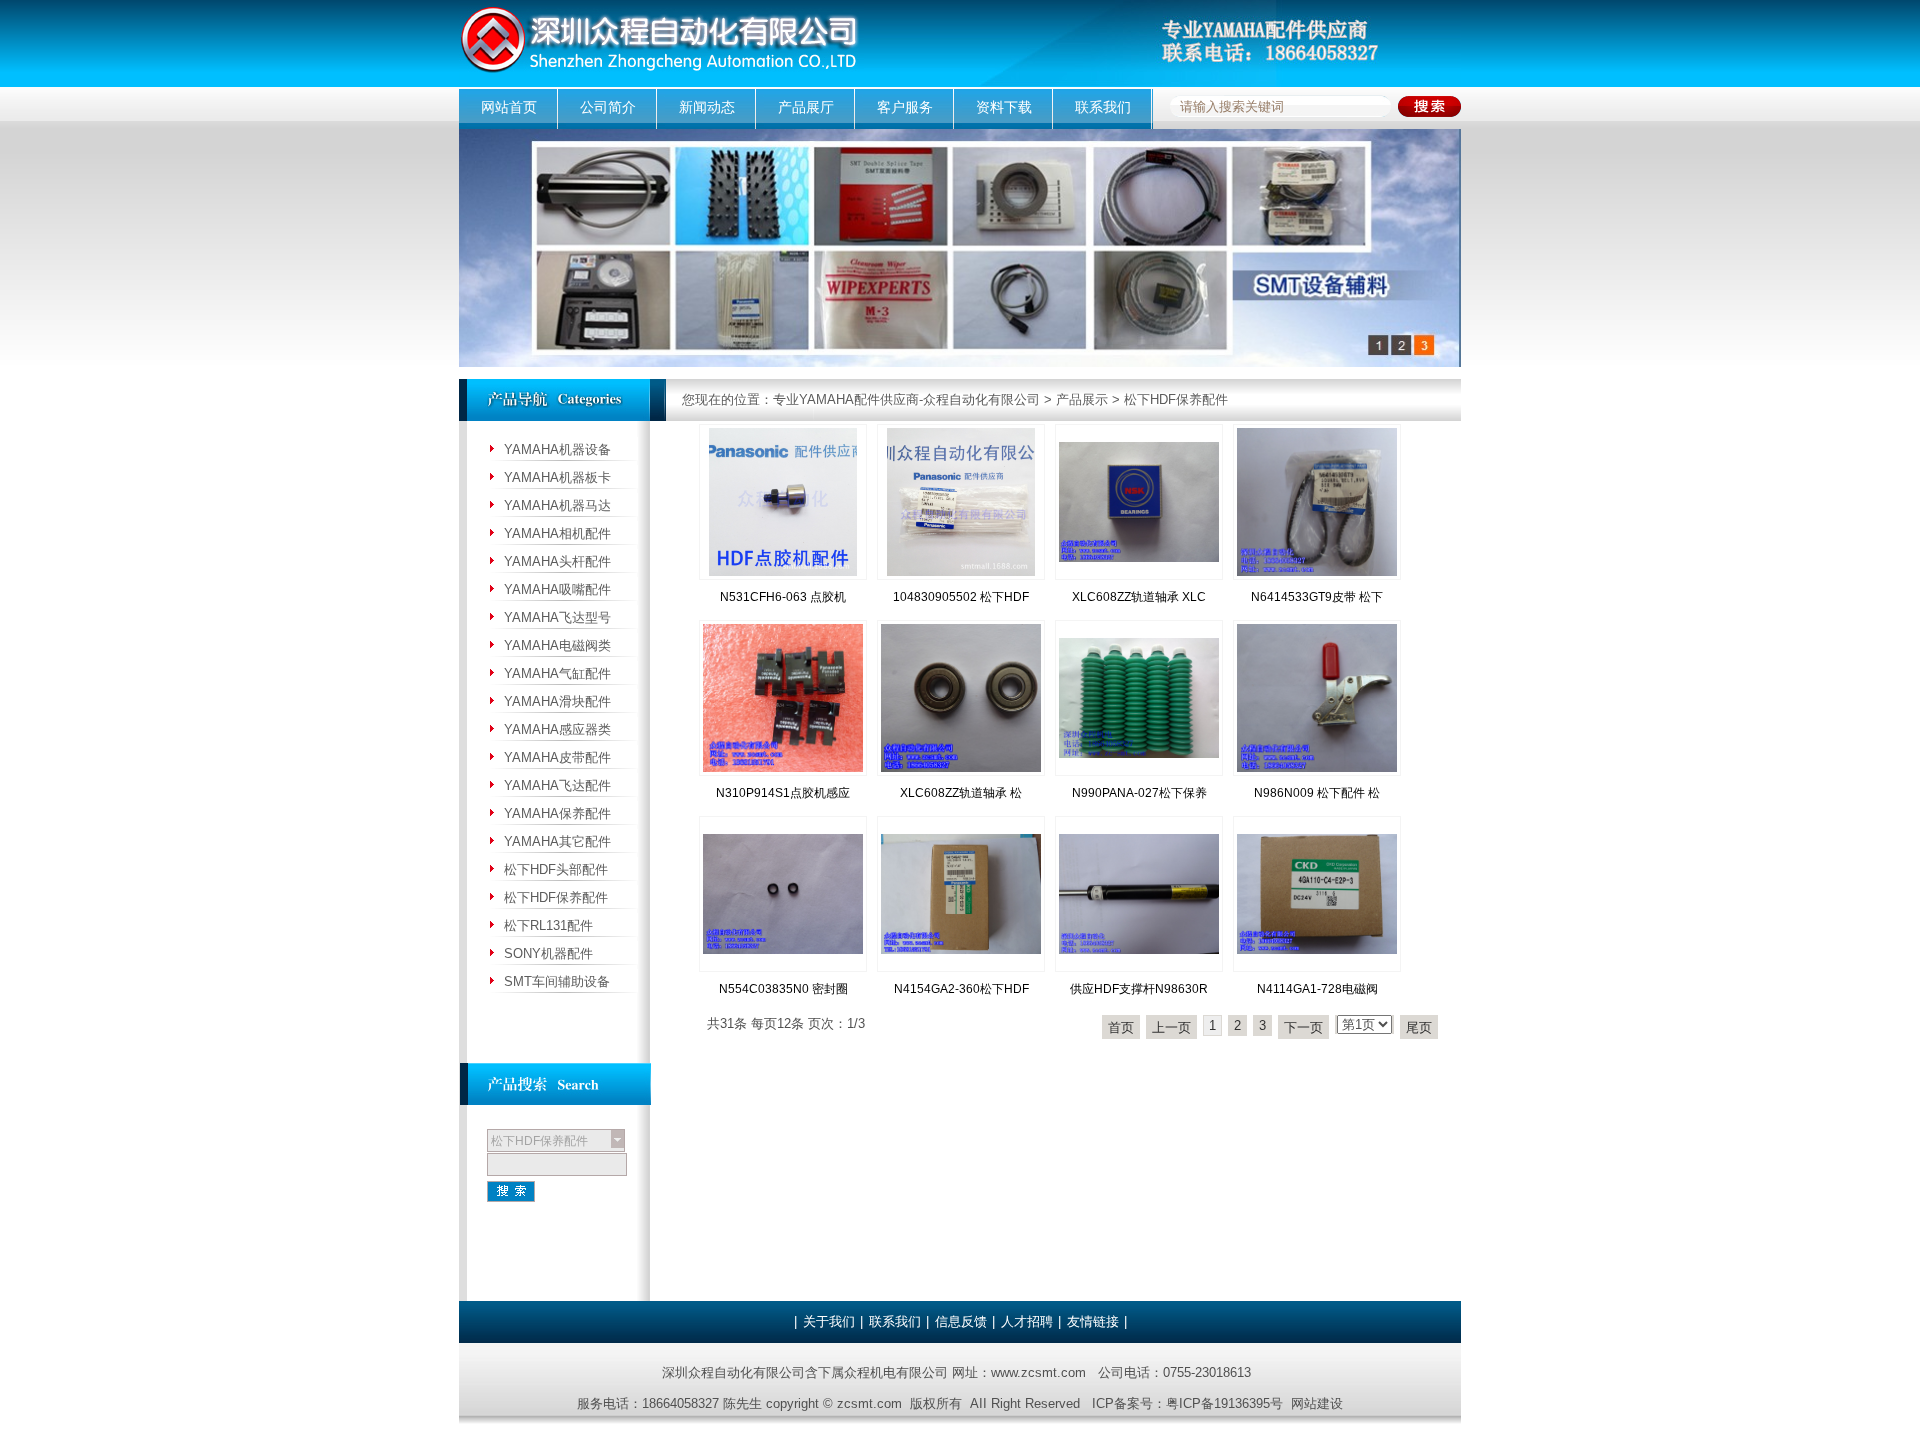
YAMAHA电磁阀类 (557, 645)
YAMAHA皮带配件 (557, 757)
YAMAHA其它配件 (557, 841)
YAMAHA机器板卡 (557, 477)
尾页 (1419, 1027)
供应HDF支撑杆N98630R (1139, 989)
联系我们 (1103, 107)
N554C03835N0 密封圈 (783, 989)
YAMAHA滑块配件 (557, 701)
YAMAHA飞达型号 (557, 617)
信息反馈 (961, 1321)
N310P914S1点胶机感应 (783, 793)
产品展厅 (806, 107)
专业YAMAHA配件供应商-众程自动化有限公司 (906, 399)
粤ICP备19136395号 (1224, 1403)
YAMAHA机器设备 (557, 449)
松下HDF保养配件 (1176, 399)
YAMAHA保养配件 (557, 813)
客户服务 (905, 107)
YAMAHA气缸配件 (557, 673)
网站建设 (1317, 1403)
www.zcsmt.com (1038, 1372)
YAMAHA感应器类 (557, 729)
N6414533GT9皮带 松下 (1317, 597)
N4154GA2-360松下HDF (961, 989)
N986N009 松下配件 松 (1317, 793)
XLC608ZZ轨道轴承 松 (961, 793)
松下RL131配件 (548, 925)
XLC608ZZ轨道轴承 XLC (1139, 597)
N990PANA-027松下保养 (1139, 793)
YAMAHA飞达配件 (557, 785)
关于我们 (829, 1321)
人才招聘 (1027, 1321)
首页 (1121, 1027)
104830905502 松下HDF (961, 597)
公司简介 (608, 107)
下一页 (1303, 1027)
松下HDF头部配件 (556, 869)
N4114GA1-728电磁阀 (1317, 989)
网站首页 (509, 107)
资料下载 (1004, 107)
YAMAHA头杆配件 (557, 561)
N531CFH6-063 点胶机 (783, 597)
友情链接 (1093, 1321)
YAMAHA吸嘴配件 (557, 589)
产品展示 (1082, 399)
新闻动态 (707, 107)
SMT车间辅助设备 (557, 981)
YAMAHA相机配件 (557, 533)
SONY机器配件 (548, 953)
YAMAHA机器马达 (557, 505)
